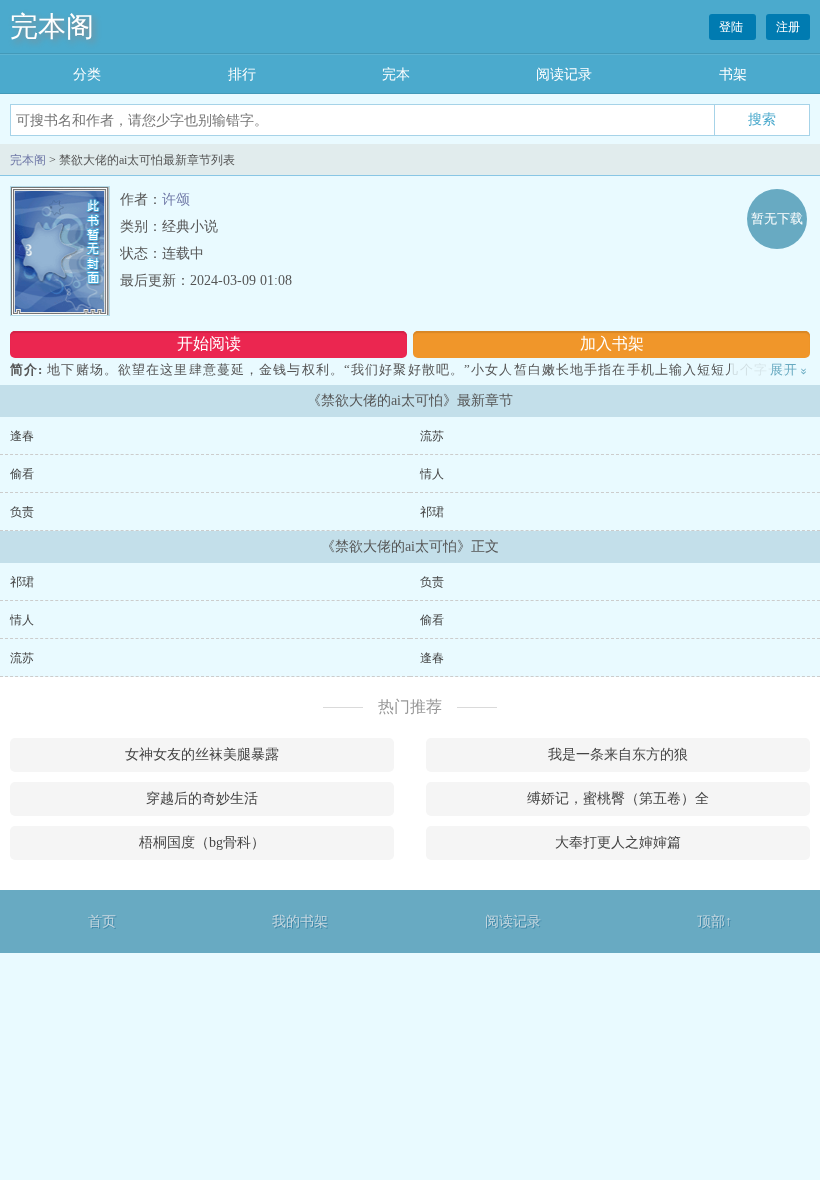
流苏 (432, 436)
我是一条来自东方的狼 (618, 754)
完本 (396, 74)
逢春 (22, 436)
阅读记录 (564, 74)
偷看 (22, 474)
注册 (788, 27)
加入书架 (612, 343)
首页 (102, 921)
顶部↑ (714, 921)
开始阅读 (209, 343)
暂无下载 (777, 218)
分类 (87, 74)
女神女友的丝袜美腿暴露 (202, 754)
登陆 (732, 27)
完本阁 (52, 26)
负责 (22, 512)
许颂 (176, 199)
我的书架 (300, 921)
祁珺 (432, 512)
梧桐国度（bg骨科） (202, 842)
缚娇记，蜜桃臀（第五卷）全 (618, 798)
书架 (733, 74)
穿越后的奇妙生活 (202, 798)
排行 (242, 74)
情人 (432, 474)
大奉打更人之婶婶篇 (618, 842)
